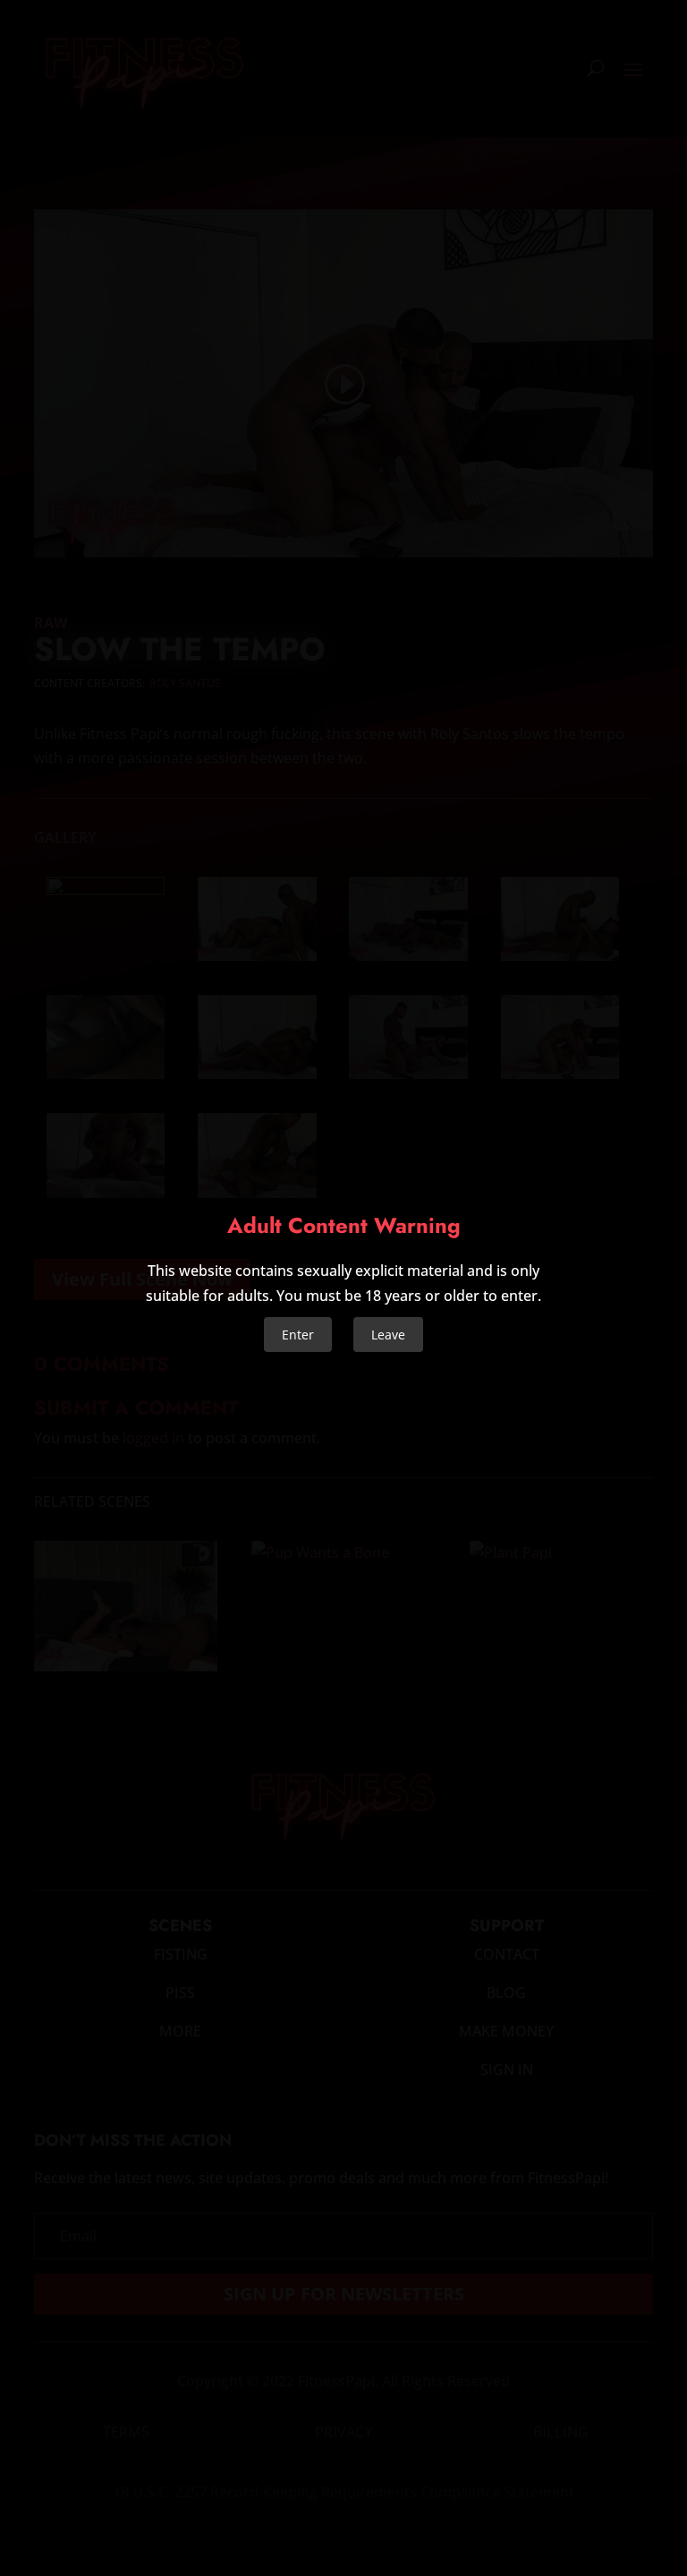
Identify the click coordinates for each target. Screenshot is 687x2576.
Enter (298, 1335)
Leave (388, 1335)
